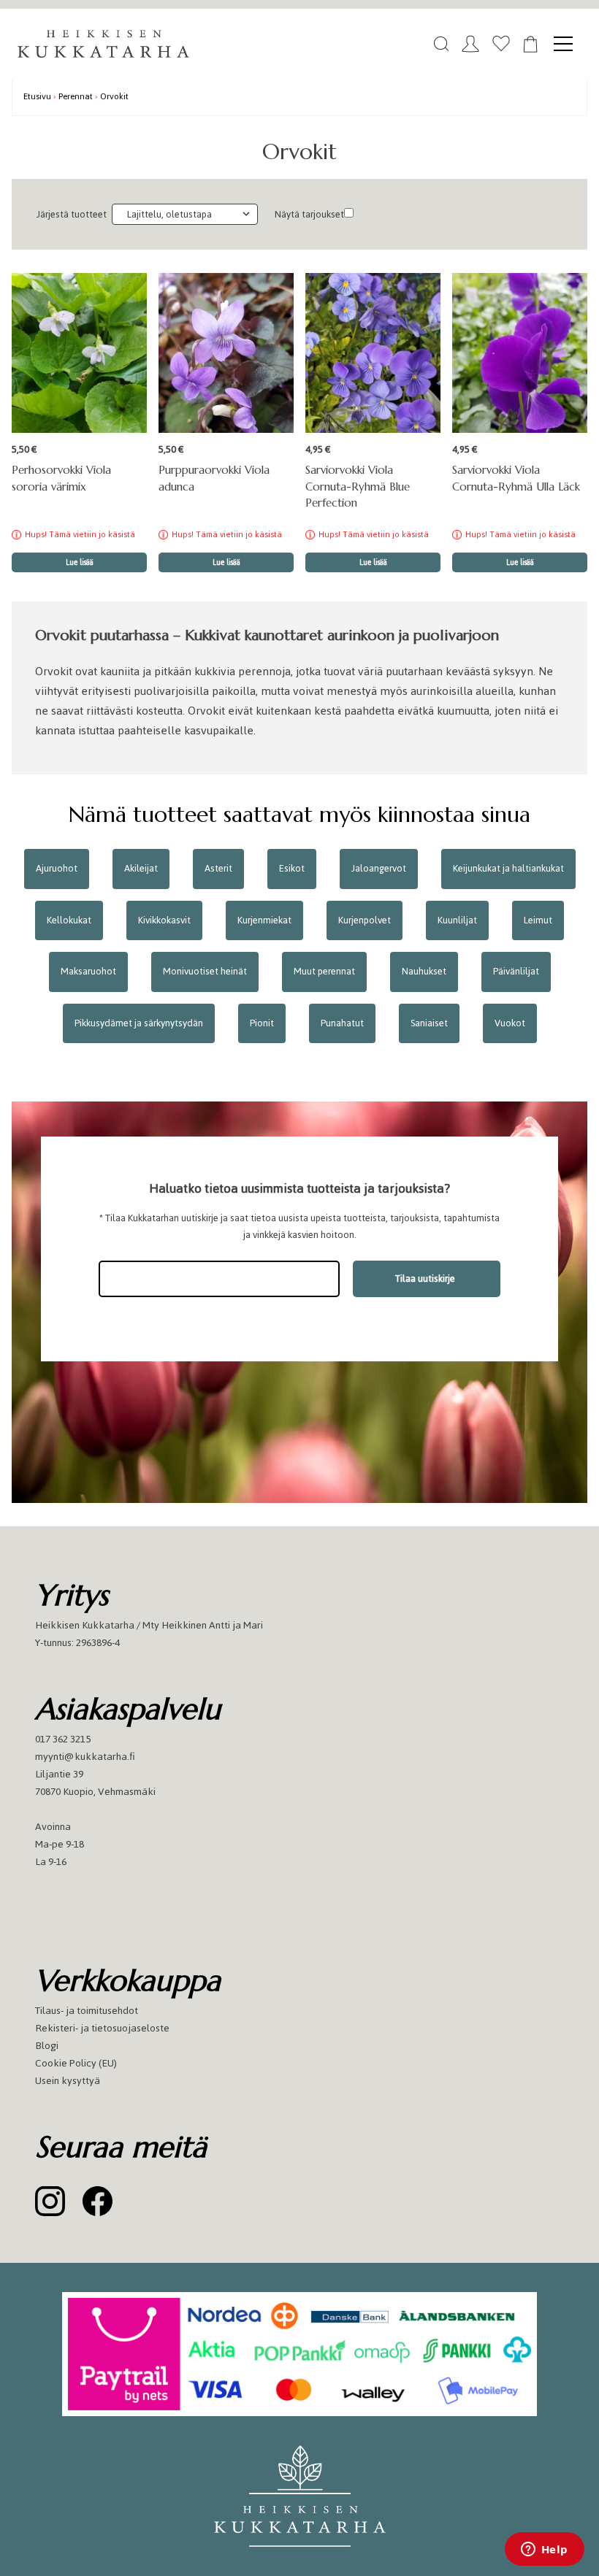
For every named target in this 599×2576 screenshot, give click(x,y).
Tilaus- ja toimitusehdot (87, 2011)
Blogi (47, 2046)
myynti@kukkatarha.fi (85, 1757)
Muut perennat (324, 971)
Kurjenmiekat (264, 920)
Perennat (76, 96)
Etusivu (37, 96)
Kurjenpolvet (365, 920)
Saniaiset (429, 1023)
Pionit (262, 1023)
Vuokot (510, 1023)
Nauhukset (424, 971)
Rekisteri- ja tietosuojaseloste (102, 2028)
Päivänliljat (516, 971)
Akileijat (141, 868)
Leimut (538, 920)
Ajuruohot (57, 868)
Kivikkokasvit (164, 920)
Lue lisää (80, 562)
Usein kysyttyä (68, 2081)
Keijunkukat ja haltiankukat (508, 868)
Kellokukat (69, 920)
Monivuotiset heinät (205, 971)
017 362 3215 (63, 1739)
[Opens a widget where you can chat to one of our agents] (544, 2550)
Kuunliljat (457, 920)
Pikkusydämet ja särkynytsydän (139, 1023)
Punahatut (342, 1023)
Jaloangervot (379, 868)
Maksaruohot (88, 971)
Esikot (292, 868)
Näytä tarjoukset (309, 214)
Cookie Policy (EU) (76, 2063)
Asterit (218, 868)
